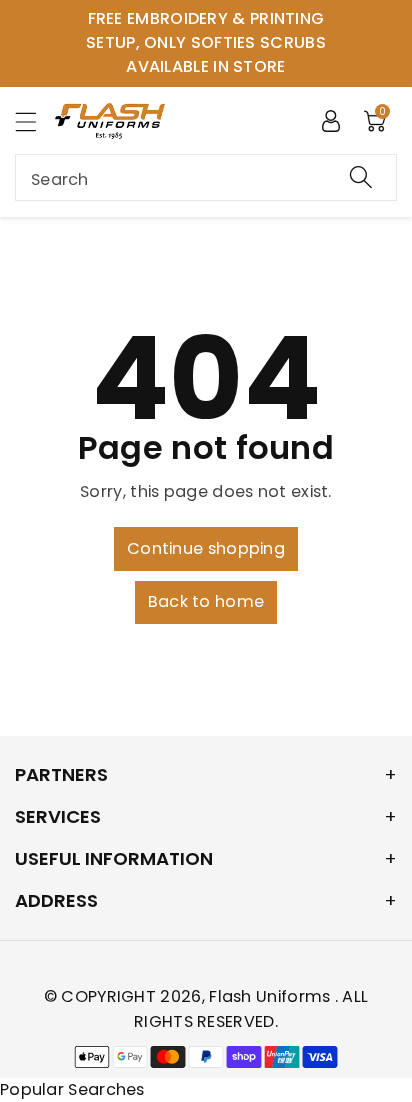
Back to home (206, 601)
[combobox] (206, 177)
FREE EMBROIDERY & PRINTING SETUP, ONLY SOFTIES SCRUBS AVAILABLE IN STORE (206, 42)
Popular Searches (72, 1089)
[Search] (361, 177)
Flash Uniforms (272, 996)
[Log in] (331, 120)
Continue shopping (206, 548)
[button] (35, 121)
